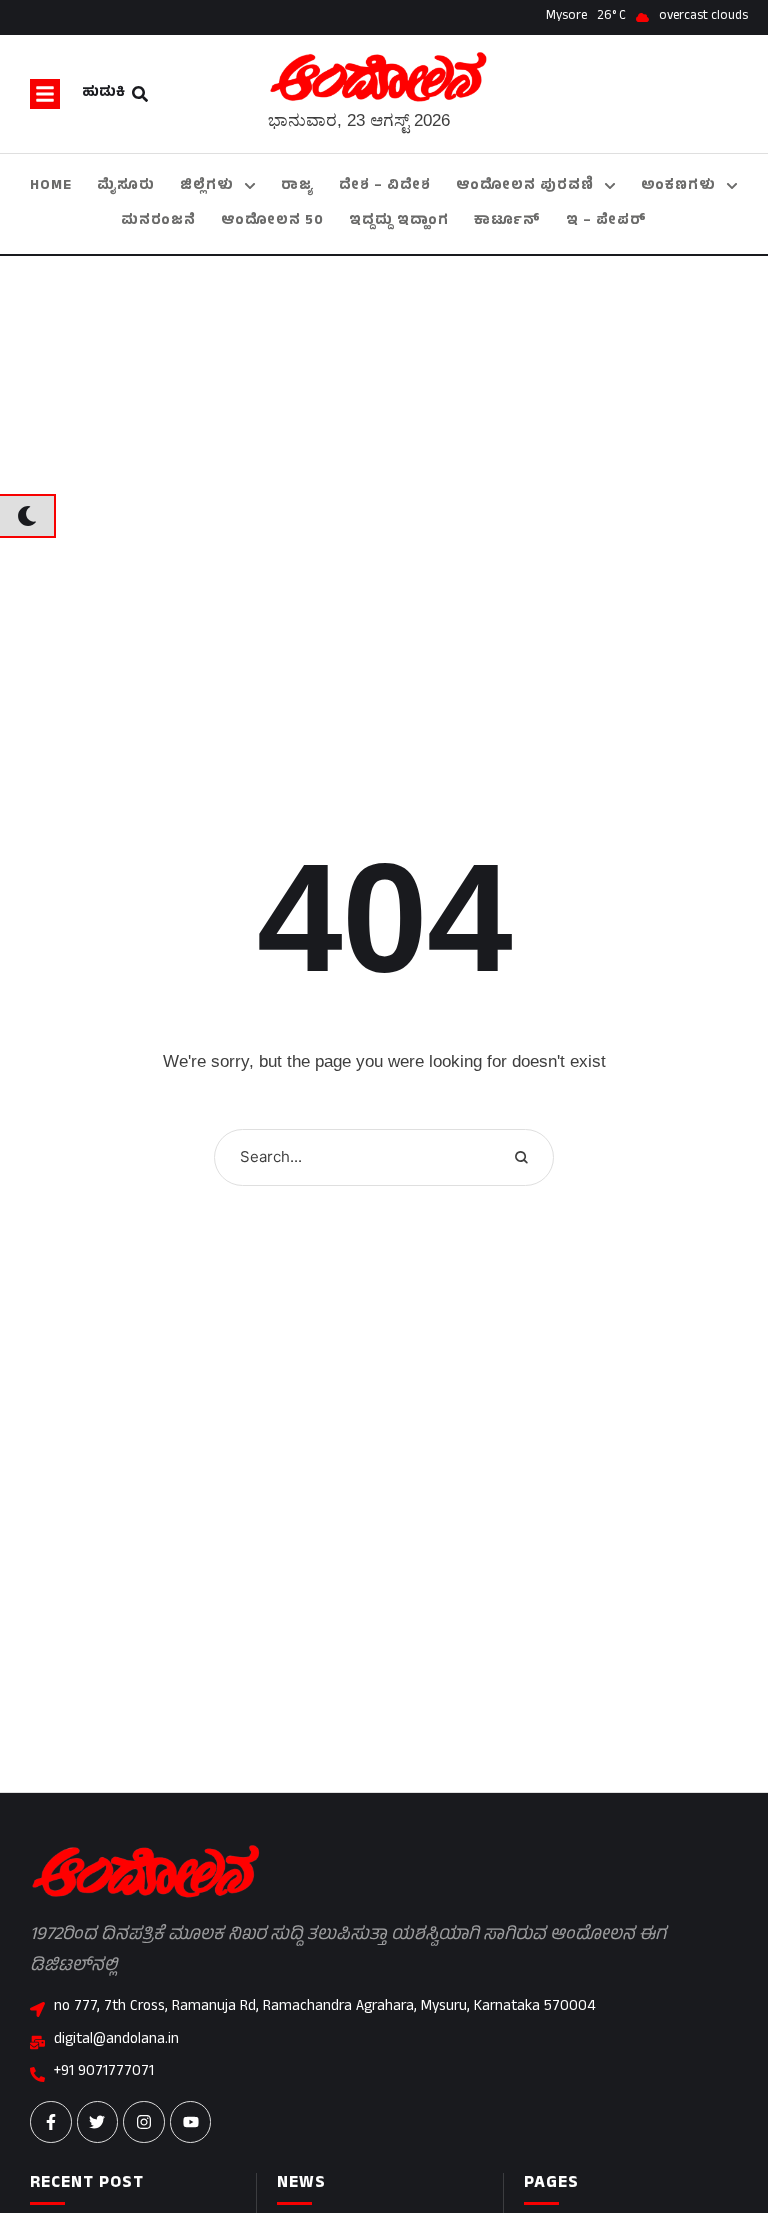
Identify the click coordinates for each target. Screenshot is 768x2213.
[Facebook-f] (51, 2122)
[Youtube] (191, 2122)
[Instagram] (144, 2122)
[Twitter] (98, 2122)
